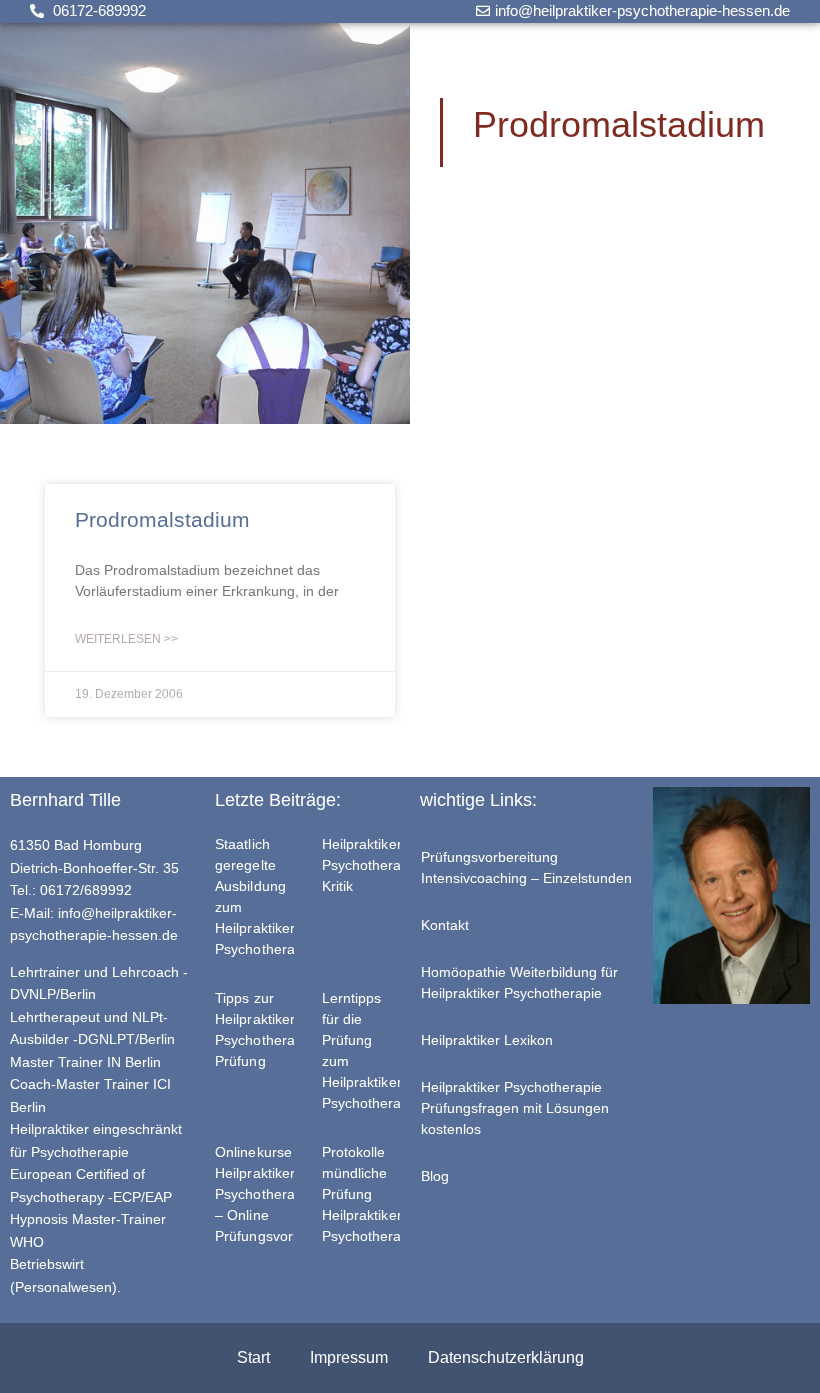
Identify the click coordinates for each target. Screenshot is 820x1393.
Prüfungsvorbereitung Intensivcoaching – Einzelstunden (526, 867)
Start (253, 1357)
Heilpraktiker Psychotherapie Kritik (371, 865)
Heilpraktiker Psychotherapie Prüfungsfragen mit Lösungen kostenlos (515, 1108)
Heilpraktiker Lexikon (487, 1040)
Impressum (349, 1357)
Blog (435, 1176)
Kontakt (445, 925)
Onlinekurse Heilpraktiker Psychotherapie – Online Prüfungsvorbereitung (284, 1194)
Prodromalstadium (162, 519)
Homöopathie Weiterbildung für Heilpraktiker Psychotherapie (519, 982)
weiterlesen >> (126, 639)
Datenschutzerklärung (506, 1357)
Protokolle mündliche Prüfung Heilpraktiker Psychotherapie (371, 1194)
